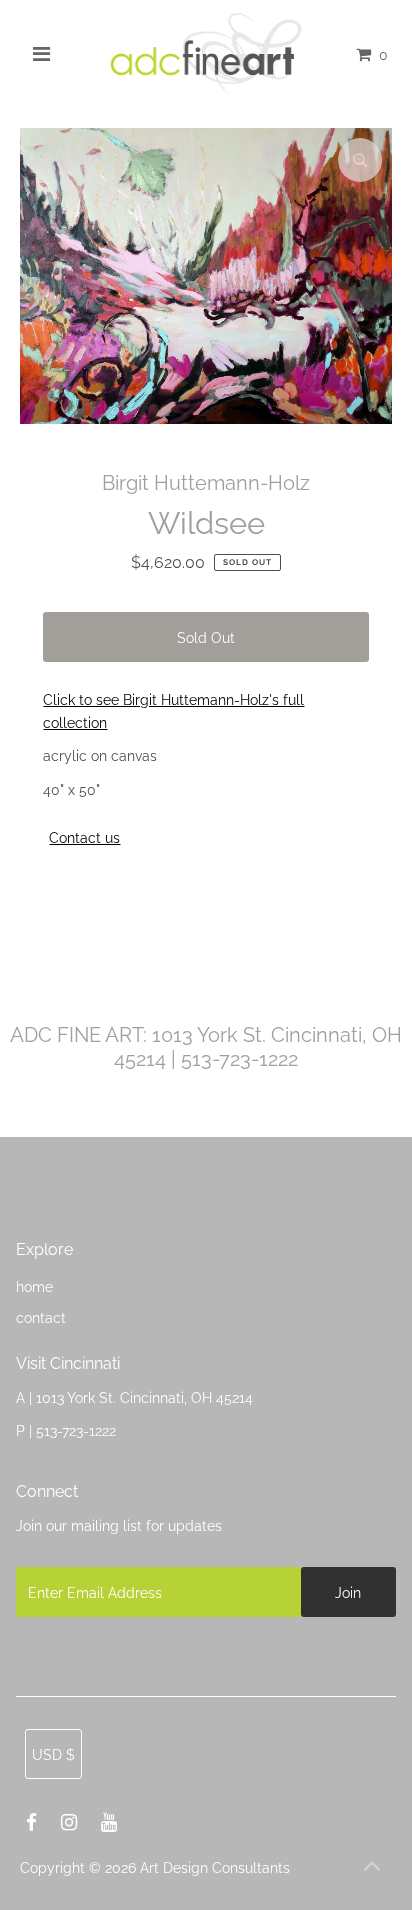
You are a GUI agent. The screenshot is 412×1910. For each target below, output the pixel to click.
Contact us (84, 838)
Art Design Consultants (215, 1867)
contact (41, 1317)
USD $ (53, 1754)
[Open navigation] (42, 54)
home (34, 1286)
